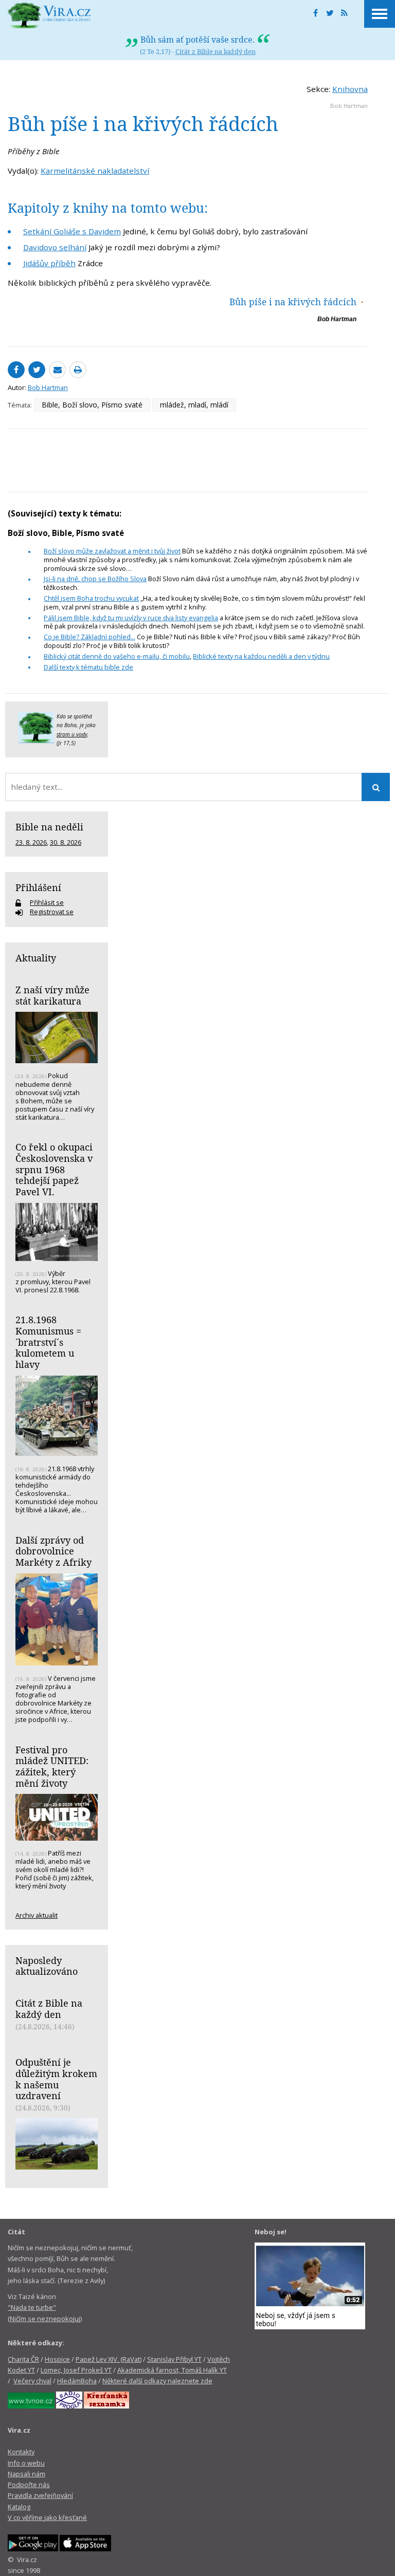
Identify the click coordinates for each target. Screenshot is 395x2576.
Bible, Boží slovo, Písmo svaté (92, 405)
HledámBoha (77, 2381)
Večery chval (32, 2381)
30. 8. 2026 (66, 842)
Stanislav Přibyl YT (174, 2359)
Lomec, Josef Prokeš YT (76, 2370)
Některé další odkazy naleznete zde (157, 2381)
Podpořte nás (29, 2485)
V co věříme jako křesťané (47, 2517)
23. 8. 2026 (31, 842)
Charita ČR (23, 2359)
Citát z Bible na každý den (216, 51)
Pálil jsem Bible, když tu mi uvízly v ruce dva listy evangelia (131, 618)
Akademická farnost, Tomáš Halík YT (172, 2370)
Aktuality (36, 958)
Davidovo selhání (55, 247)
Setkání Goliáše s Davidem (72, 231)
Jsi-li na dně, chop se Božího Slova (95, 579)
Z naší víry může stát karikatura (52, 995)
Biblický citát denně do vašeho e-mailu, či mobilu (117, 656)
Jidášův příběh (49, 263)
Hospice (57, 2359)
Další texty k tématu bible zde (88, 667)
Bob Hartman (349, 106)
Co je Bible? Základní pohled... (89, 637)
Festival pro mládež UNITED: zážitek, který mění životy (52, 1766)
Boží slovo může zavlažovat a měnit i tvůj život (112, 551)
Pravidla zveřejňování (40, 2495)
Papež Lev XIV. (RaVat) (109, 2359)
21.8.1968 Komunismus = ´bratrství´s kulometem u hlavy (48, 1342)
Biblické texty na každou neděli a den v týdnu (261, 656)
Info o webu (26, 2463)
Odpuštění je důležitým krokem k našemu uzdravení (56, 2079)
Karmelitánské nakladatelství (95, 171)
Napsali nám (26, 2474)
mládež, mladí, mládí (194, 405)
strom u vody (72, 734)
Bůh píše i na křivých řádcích (293, 302)
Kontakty (21, 2452)
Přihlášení (38, 887)
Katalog (19, 2507)
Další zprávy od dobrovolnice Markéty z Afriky (53, 1551)
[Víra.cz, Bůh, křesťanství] (49, 15)
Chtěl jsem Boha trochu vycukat (91, 598)
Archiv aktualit (37, 1915)
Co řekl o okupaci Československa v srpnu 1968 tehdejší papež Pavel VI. (54, 1169)
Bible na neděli (49, 827)
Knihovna (350, 89)
